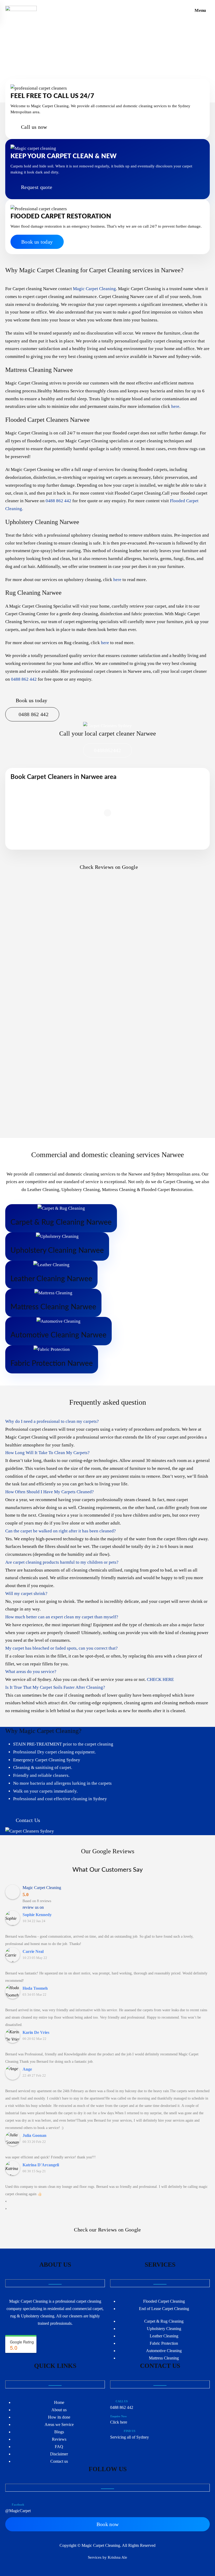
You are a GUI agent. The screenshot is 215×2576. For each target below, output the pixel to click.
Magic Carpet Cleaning (94, 289)
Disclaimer (59, 2454)
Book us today (37, 242)
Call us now (34, 127)
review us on (33, 1907)
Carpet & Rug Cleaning (164, 2321)
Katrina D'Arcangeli (41, 2165)
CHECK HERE (160, 1679)
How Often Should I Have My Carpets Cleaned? (50, 1492)
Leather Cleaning (164, 2336)
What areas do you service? (31, 1672)
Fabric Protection (164, 2343)
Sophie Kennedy (37, 1915)
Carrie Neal (33, 1951)
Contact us (59, 2461)
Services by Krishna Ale (107, 2557)
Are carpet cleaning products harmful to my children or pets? (62, 1562)
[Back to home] (21, 11)
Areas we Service (59, 2424)
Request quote (37, 187)
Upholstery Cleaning (164, 2329)
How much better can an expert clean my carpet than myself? (62, 1617)
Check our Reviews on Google (107, 2230)
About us (59, 2410)
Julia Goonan (34, 2135)
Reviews (59, 2439)
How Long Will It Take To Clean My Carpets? (47, 1453)
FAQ (59, 2447)
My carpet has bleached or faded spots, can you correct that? (61, 1648)
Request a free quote (39, 64)
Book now (108, 2524)
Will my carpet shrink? (26, 1594)
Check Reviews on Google (109, 867)
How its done (59, 2417)
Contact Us (28, 1820)
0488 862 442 (58, 501)
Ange (27, 2069)
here (175, 406)
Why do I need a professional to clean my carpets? (52, 1421)
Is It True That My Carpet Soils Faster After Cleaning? (55, 1687)
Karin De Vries (36, 2032)
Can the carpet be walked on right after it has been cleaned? (61, 1531)
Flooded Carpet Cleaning (164, 2301)
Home (59, 2402)
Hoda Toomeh (35, 1988)
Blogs (59, 2432)
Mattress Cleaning (164, 2358)
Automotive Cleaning (164, 2351)
